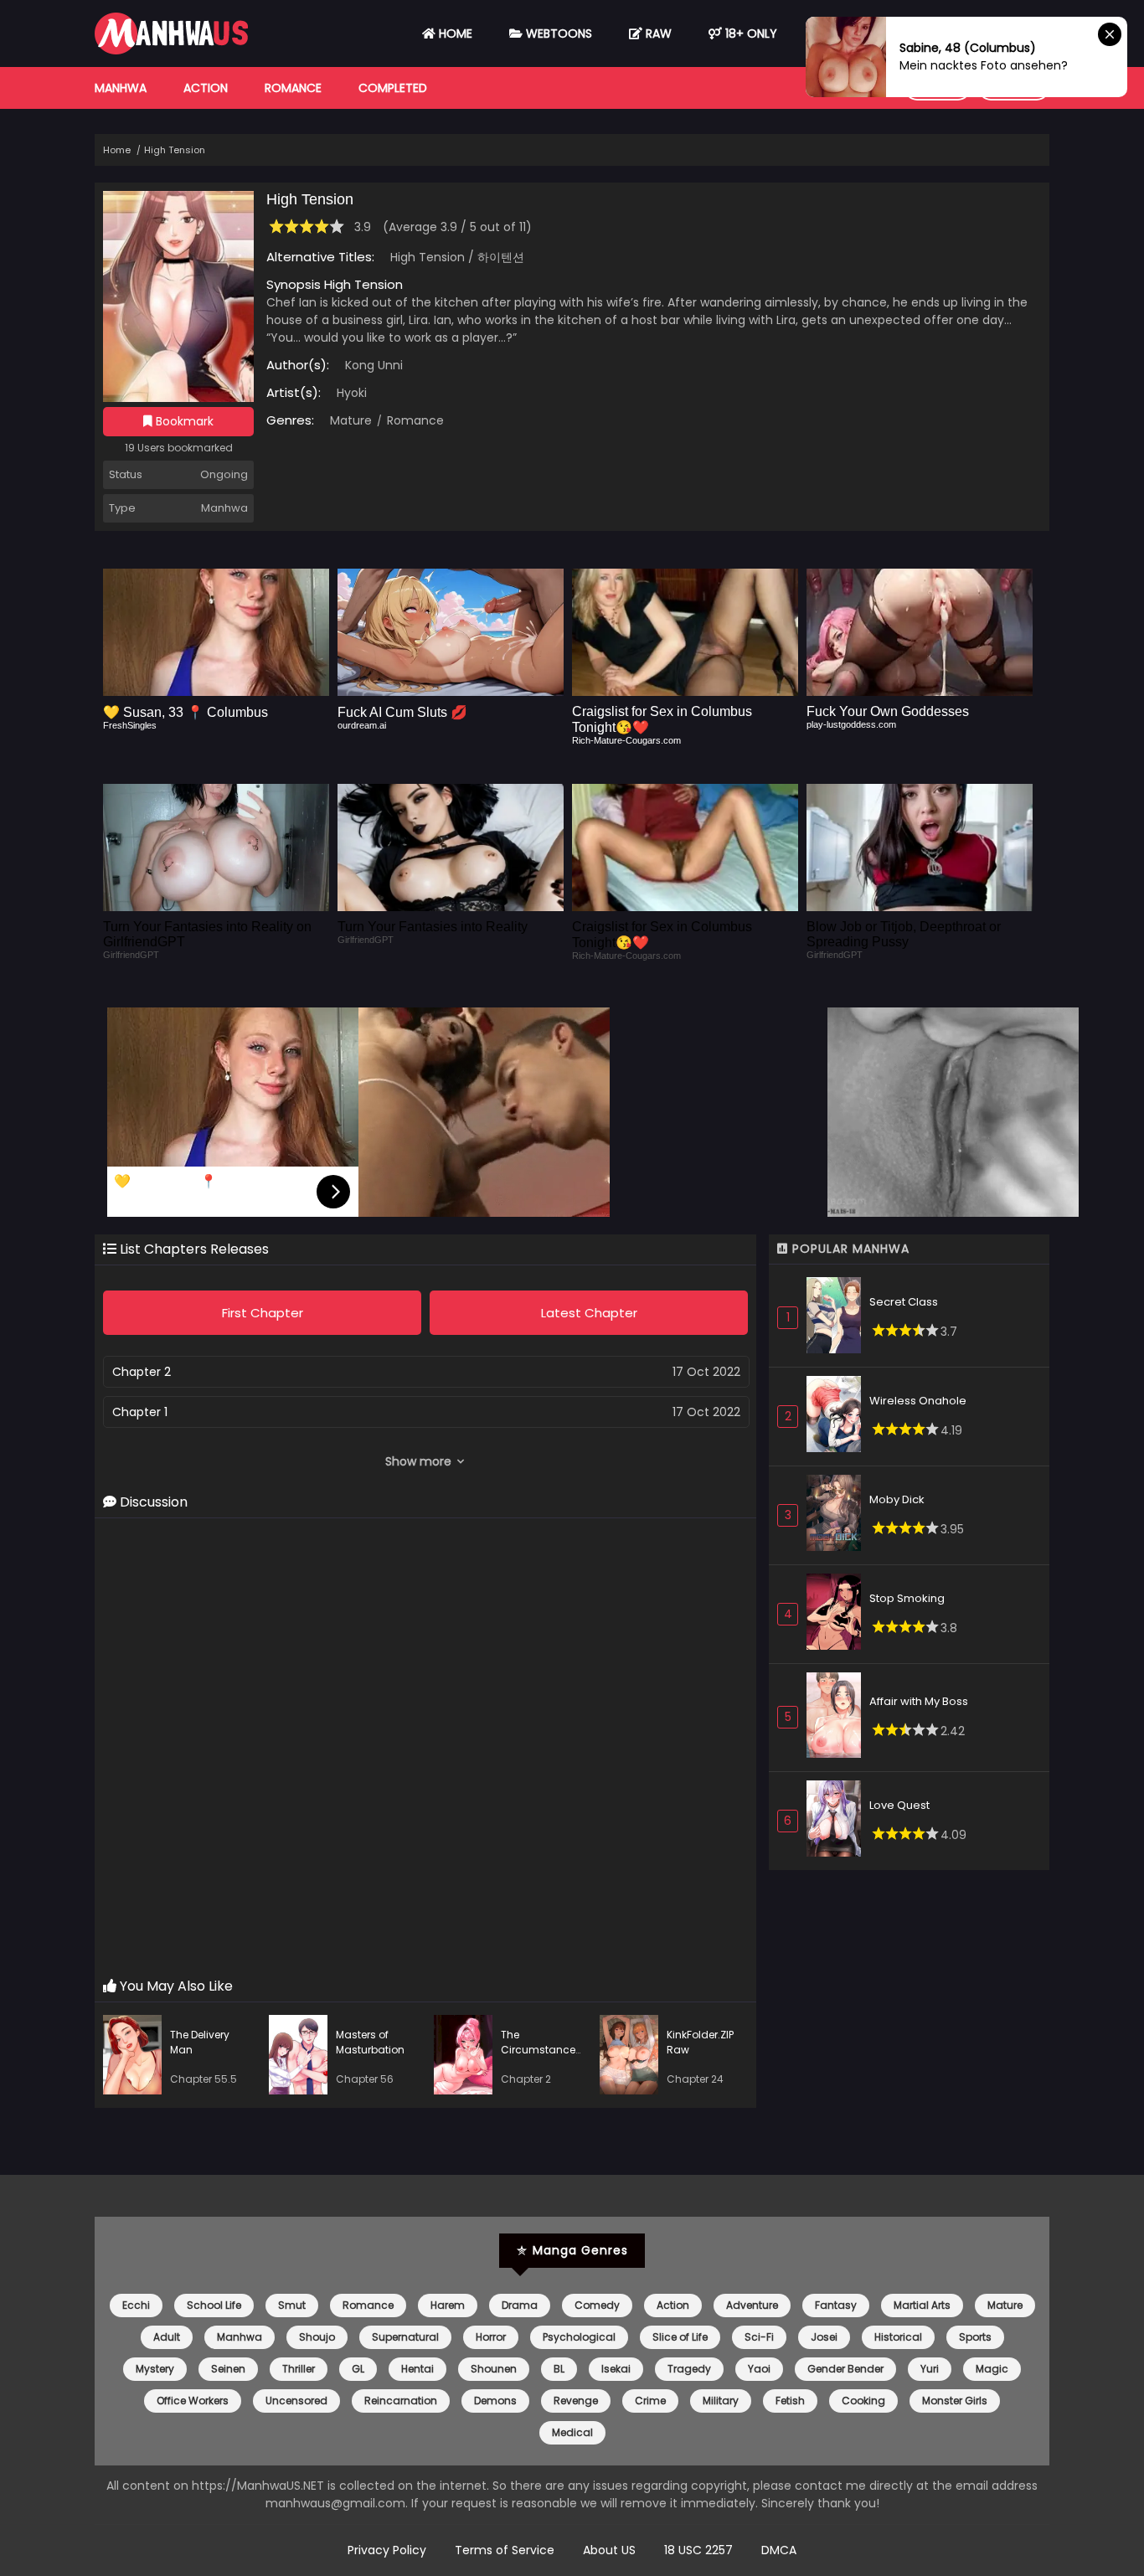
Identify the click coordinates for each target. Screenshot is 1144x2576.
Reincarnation (401, 2401)
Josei (824, 2337)
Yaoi (759, 2369)
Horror (491, 2337)
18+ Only (750, 33)
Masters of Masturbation (370, 2042)
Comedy (597, 2305)
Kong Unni (374, 365)
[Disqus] (425, 1749)
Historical (898, 2337)
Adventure (752, 2305)
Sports (975, 2337)
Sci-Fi (759, 2337)
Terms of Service (505, 2550)
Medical (572, 2432)
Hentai (417, 2369)
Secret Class (904, 1302)
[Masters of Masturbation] (302, 2057)
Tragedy (689, 2369)
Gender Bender (845, 2369)
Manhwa (121, 88)
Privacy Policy (387, 2550)
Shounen (494, 2369)
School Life (214, 2305)
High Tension (175, 150)
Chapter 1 (140, 1412)
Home (454, 33)
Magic (992, 2369)
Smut (292, 2305)
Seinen (228, 2369)
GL (358, 2369)
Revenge (576, 2401)
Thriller (299, 2369)
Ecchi (136, 2305)
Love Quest (899, 1805)
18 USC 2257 (698, 2550)
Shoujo (317, 2337)
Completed (393, 88)
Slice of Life (680, 2337)
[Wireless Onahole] (838, 1417)
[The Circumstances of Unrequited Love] (467, 2057)
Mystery (155, 2369)
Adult (167, 2337)
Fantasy (836, 2305)
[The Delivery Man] (137, 2057)
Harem (448, 2305)
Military (721, 2401)
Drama (520, 2305)
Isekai (616, 2369)
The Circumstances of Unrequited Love (541, 2057)
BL (559, 2369)
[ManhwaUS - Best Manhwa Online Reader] (171, 50)
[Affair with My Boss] (838, 1718)
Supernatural (405, 2337)
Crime (650, 2401)
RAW (657, 33)
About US (609, 2550)
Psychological (579, 2337)
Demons (495, 2401)
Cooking (863, 2401)
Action (206, 88)
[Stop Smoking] (838, 1614)
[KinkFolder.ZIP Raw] (633, 2057)
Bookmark (183, 421)
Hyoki (352, 393)
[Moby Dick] (838, 1515)
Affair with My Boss (919, 1701)
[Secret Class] (838, 1318)
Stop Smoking (907, 1598)
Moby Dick (897, 1499)
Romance (293, 88)
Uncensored (296, 2401)
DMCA (779, 2550)
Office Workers (193, 2401)
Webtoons (557, 33)
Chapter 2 (142, 1372)
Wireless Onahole (918, 1401)
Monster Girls (955, 2401)
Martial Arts (922, 2305)
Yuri (930, 2369)
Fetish (790, 2401)
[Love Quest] (838, 1821)
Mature (351, 420)
